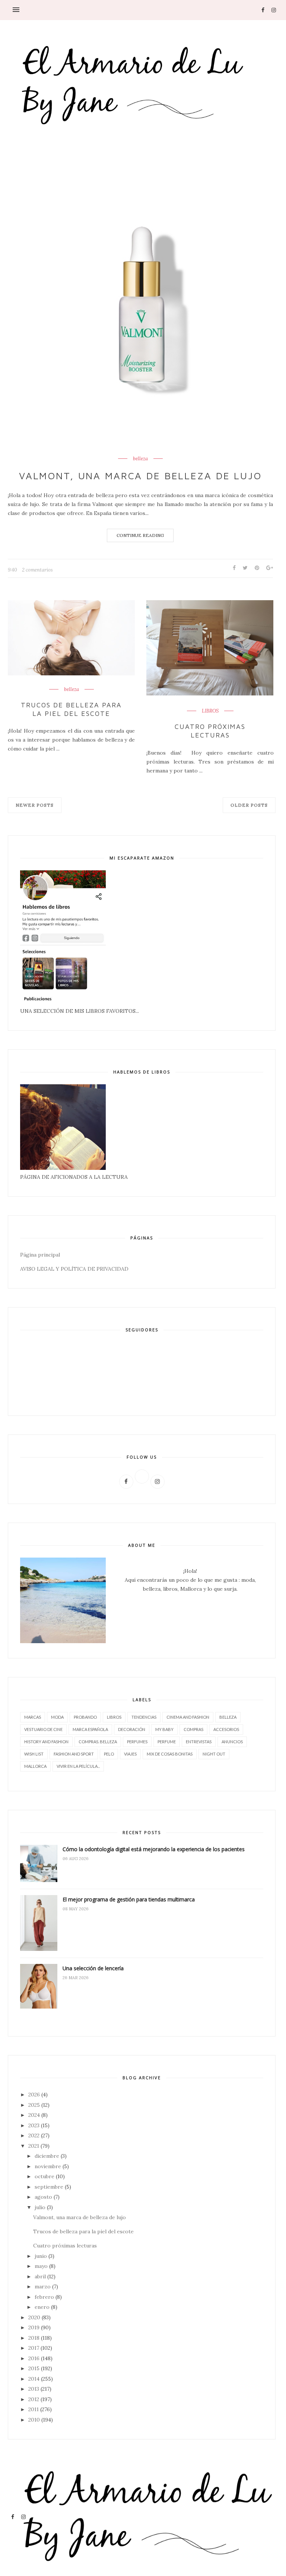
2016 (34, 2358)
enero (42, 2307)
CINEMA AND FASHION (188, 1717)
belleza (140, 459)
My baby (164, 1729)
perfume (167, 1742)
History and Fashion (46, 1742)
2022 (34, 2135)
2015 (34, 2368)
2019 (34, 2327)
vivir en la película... (78, 1766)
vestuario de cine (43, 1729)
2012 (34, 2399)
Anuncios (232, 1742)
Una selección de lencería (93, 1968)
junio (41, 2256)
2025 (34, 2105)
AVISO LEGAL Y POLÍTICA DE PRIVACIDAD (74, 1269)
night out (214, 1754)
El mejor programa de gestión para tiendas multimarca (129, 1899)
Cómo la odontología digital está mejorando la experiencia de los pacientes (154, 1849)
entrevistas (199, 1742)
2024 (34, 2115)
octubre (45, 2176)
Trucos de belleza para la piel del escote (71, 709)
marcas (33, 1717)
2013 (34, 2389)
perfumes (137, 1742)
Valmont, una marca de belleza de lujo (140, 476)
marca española (90, 1729)
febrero (44, 2297)
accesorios (226, 1729)
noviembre (48, 2166)
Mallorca (35, 1766)
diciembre (47, 2156)
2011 (34, 2409)
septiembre (49, 2187)
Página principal (40, 1255)
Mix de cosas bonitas (170, 1754)
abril (40, 2276)
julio (40, 2207)
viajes (130, 1754)
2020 (34, 2317)
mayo (41, 2266)
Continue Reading (140, 535)
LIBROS (210, 711)
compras (193, 1729)
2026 (34, 2095)
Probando (85, 1717)
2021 (34, 2146)
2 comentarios (37, 570)
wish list (34, 1754)
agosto (43, 2197)
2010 (34, 2420)
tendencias (144, 1717)
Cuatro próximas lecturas (210, 731)
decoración (132, 1729)
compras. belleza (98, 1742)
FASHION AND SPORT (74, 1754)
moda (57, 1717)
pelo (109, 1754)
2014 (34, 2379)
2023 (34, 2125)
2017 (34, 2348)
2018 (34, 2338)
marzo (43, 2287)
